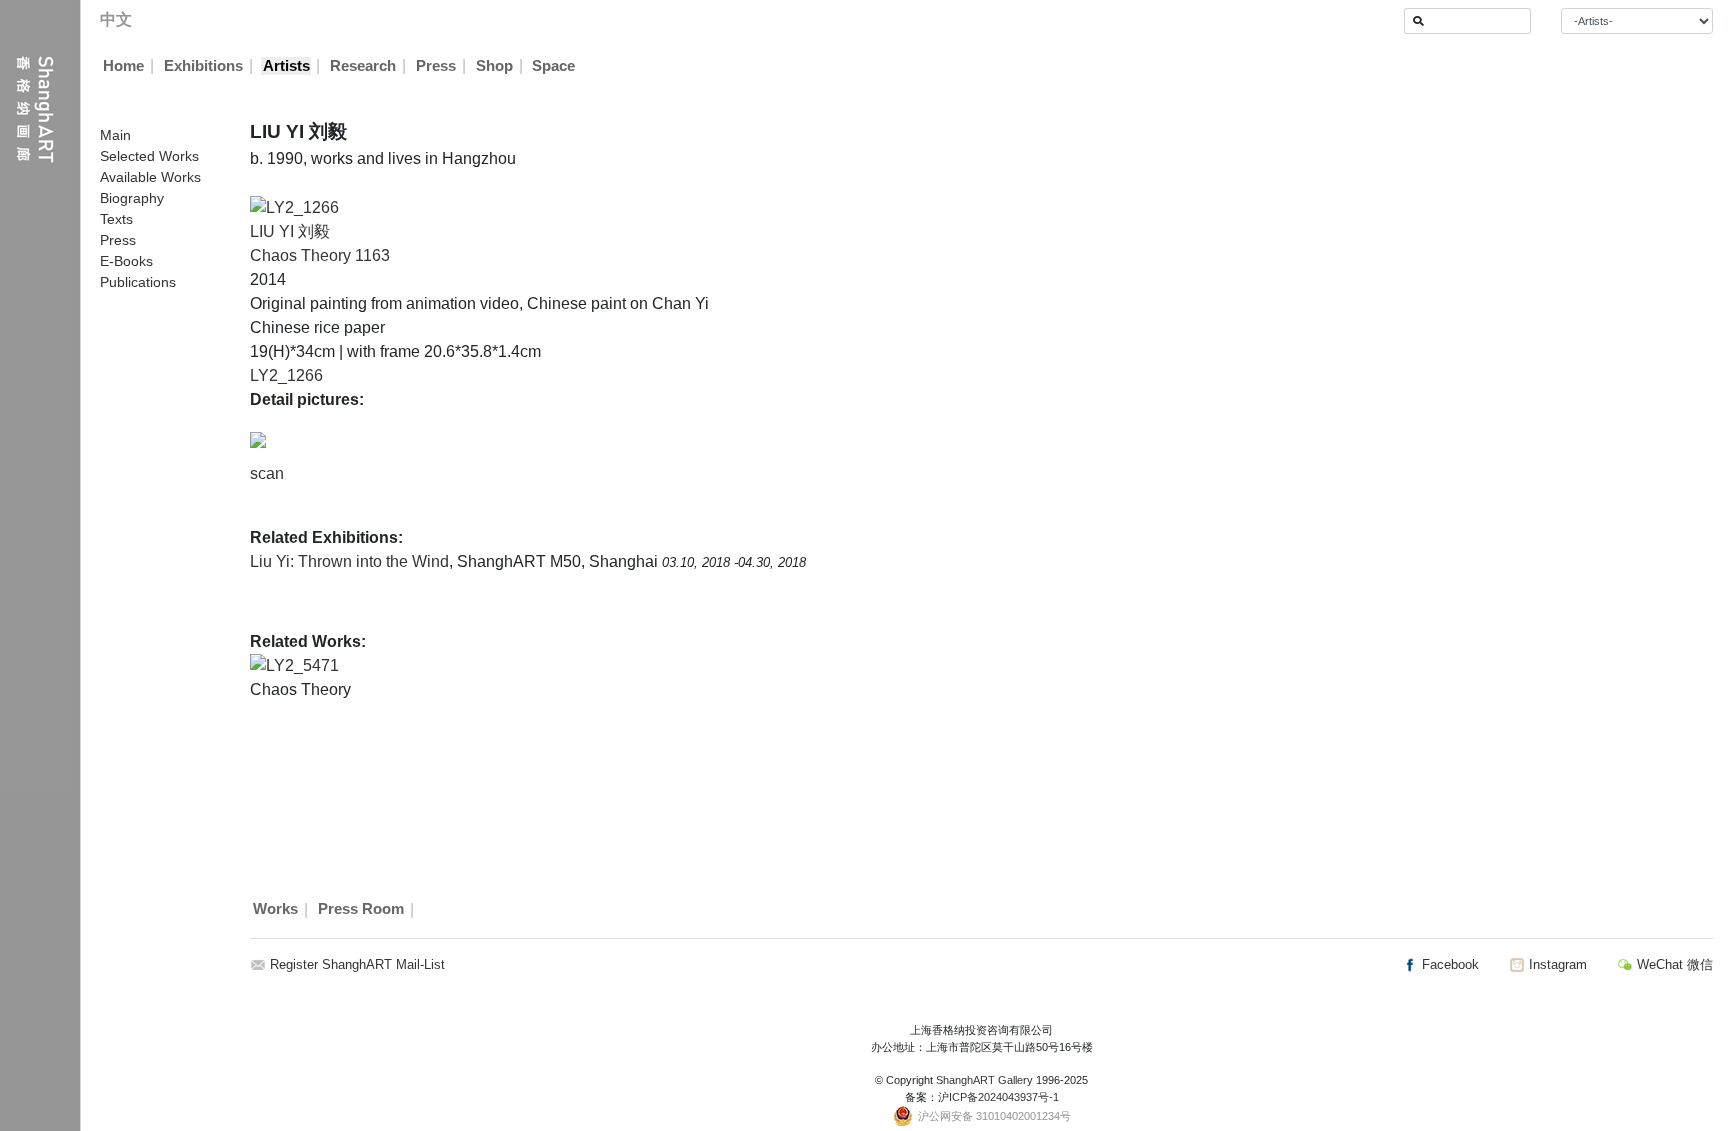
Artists (286, 66)
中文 (116, 19)
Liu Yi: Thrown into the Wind (349, 561)
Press (436, 66)
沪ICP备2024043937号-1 (998, 1097)
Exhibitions (203, 66)
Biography (132, 198)
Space (553, 66)
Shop (494, 66)
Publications (138, 282)
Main (115, 135)
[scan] (258, 439)
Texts (116, 219)
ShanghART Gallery (984, 1080)
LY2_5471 (302, 665)
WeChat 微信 (1673, 964)
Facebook (1448, 964)
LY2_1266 (286, 375)
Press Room (361, 910)
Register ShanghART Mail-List (357, 964)
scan (267, 473)
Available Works (150, 177)
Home (123, 66)
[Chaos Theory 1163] (294, 206)
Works (275, 910)
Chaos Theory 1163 (320, 255)
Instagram (1556, 964)
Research (363, 66)
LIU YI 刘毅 (290, 231)
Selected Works (149, 156)
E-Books (126, 261)
